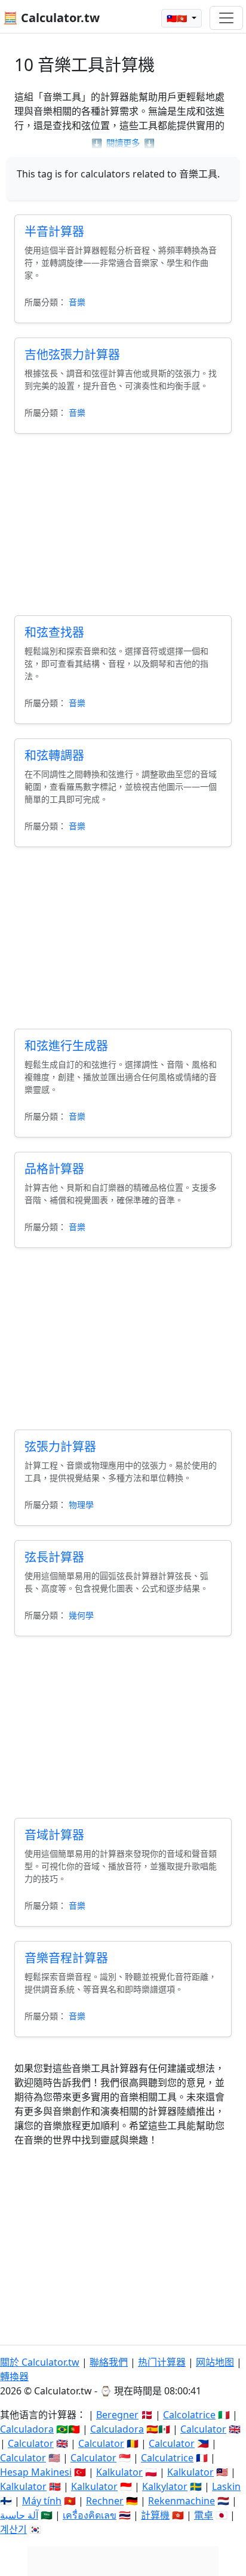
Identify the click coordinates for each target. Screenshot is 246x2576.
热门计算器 (162, 2362)
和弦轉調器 (54, 755)
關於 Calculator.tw (40, 2362)
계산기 (13, 2529)
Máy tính (42, 2501)
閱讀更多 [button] (123, 143)
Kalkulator (119, 2472)
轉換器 (14, 2376)
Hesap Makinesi (36, 2472)
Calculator (203, 2429)
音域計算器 (54, 1835)
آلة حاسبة (19, 2515)
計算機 (155, 2515)
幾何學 (81, 1615)
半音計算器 (54, 231)
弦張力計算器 (60, 1447)
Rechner (105, 2501)
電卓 (204, 2515)
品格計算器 (54, 1169)
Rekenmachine (182, 2501)
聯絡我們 (109, 2362)
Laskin (226, 2486)
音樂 (77, 302)
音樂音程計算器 (66, 1958)
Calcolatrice (189, 2415)
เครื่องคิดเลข (90, 2515)
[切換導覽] (226, 18)
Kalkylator (165, 2486)
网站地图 (215, 2362)
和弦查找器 (54, 632)
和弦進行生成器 (66, 1046)
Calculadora (27, 2429)
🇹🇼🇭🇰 (178, 18)
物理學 (81, 1505)
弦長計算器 (54, 1557)
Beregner (117, 2415)
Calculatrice (167, 2458)
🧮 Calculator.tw (51, 18)
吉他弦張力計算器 (72, 355)
